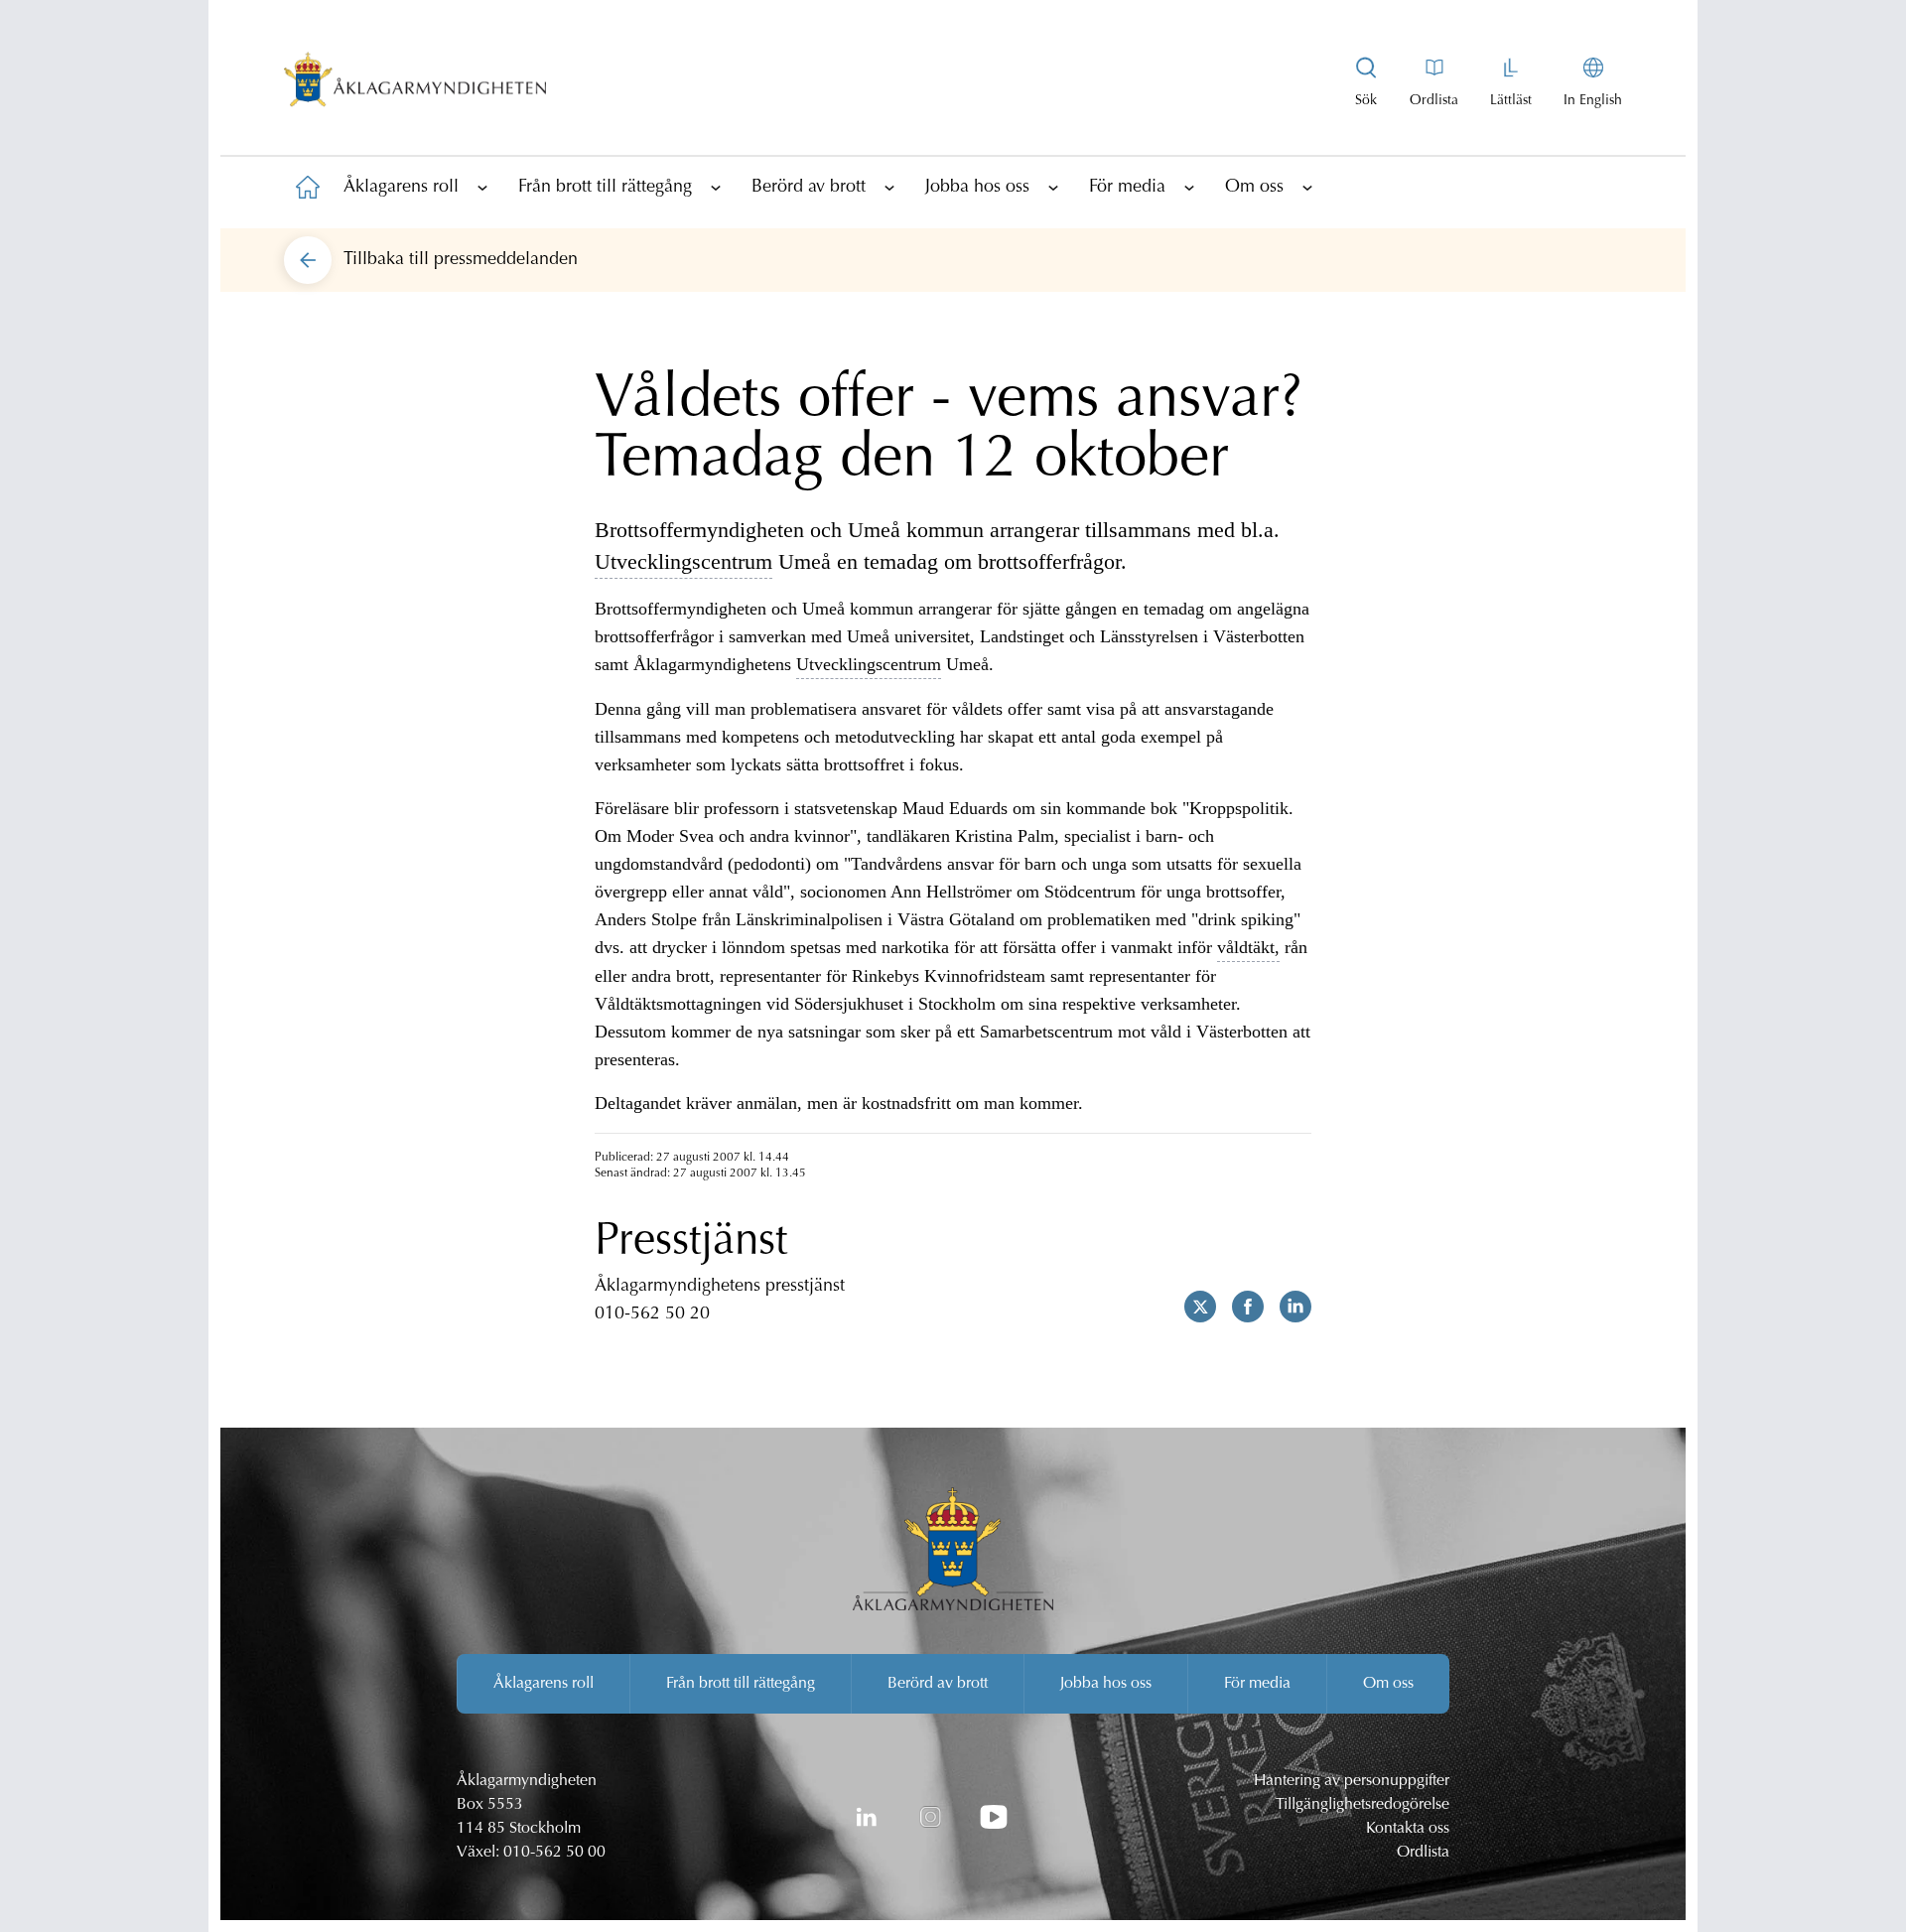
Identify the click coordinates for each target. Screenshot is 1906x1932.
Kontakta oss (1408, 1829)
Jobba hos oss (977, 188)
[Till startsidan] (308, 187)
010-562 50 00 (554, 1853)
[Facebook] (1240, 1307)
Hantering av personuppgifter (1352, 1781)
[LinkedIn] (867, 1817)
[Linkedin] (1288, 1307)
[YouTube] (994, 1817)
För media (1127, 188)
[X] (1192, 1307)
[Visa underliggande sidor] (482, 187)
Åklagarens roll (401, 188)
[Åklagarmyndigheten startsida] (415, 83)
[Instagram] (930, 1817)
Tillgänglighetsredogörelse (1362, 1805)
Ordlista (1423, 1853)
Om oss (1254, 188)
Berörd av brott (809, 188)
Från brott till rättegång (605, 188)
